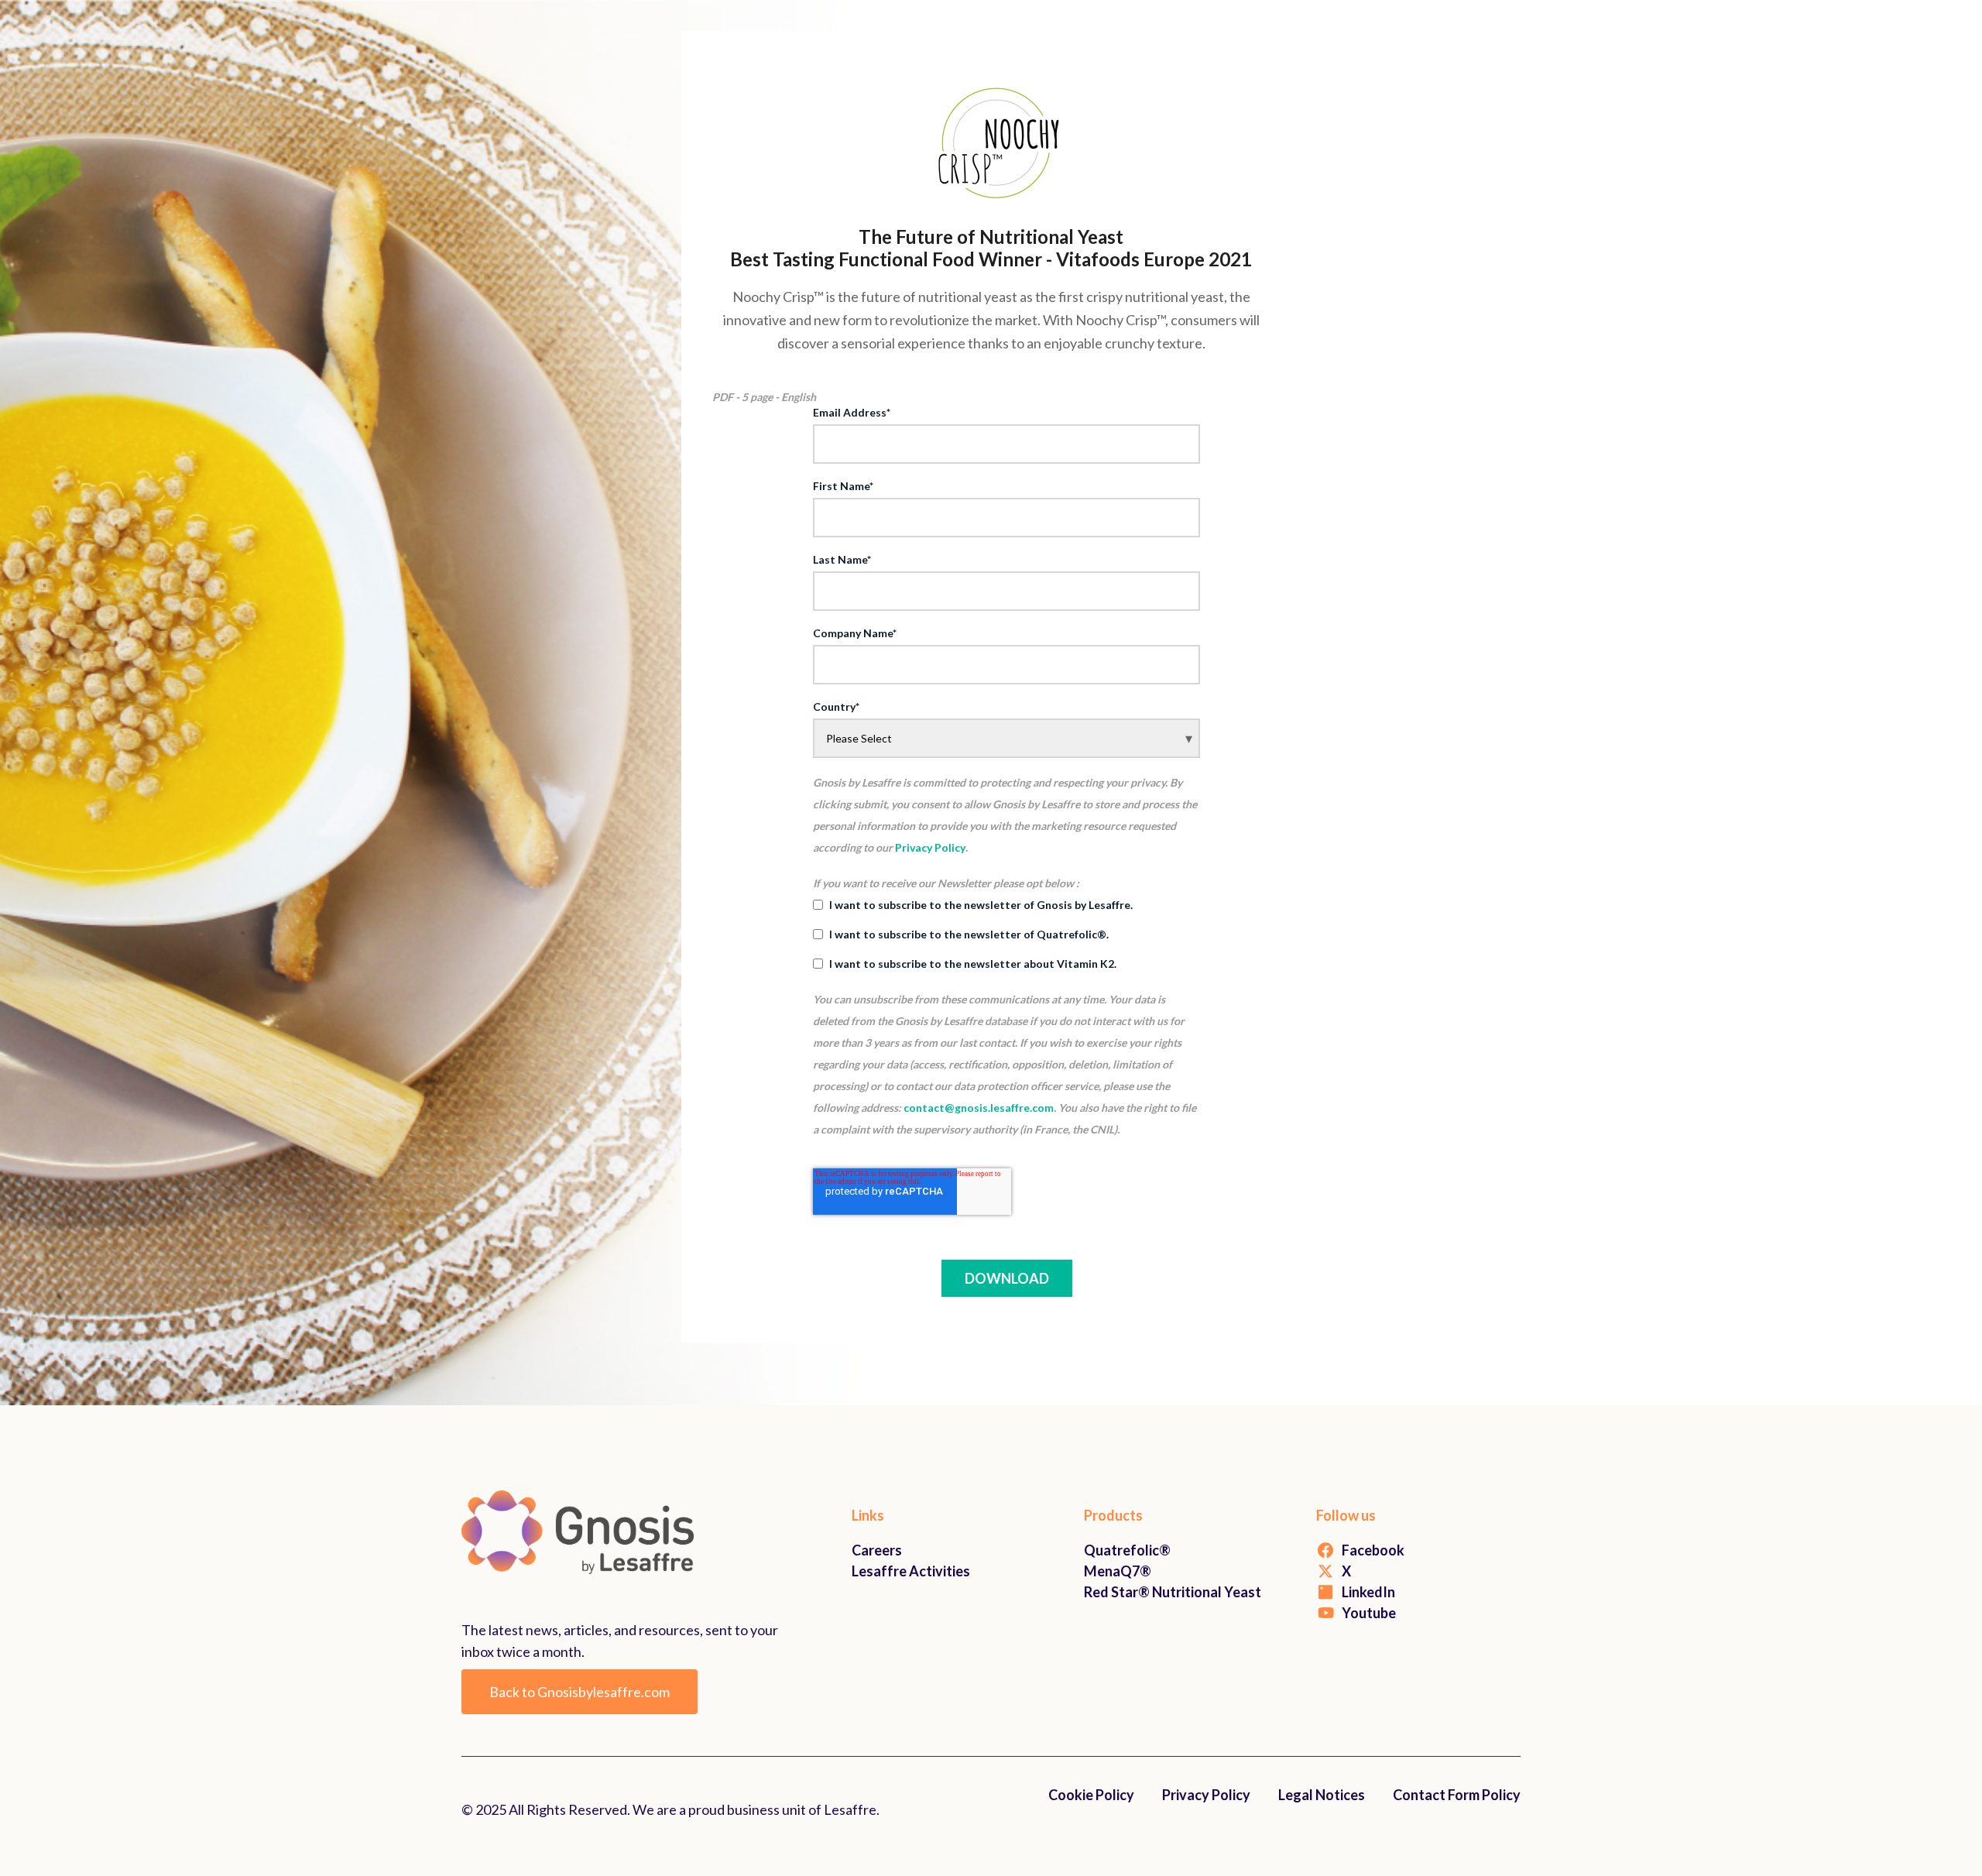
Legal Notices (1322, 1795)
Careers (877, 1550)
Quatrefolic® (1127, 1550)
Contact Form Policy (1457, 1795)
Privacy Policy (930, 847)
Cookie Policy (1091, 1795)
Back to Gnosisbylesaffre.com (580, 1692)
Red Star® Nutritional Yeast (1173, 1592)
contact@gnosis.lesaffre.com (979, 1108)
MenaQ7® (1118, 1571)
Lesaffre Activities (911, 1571)
